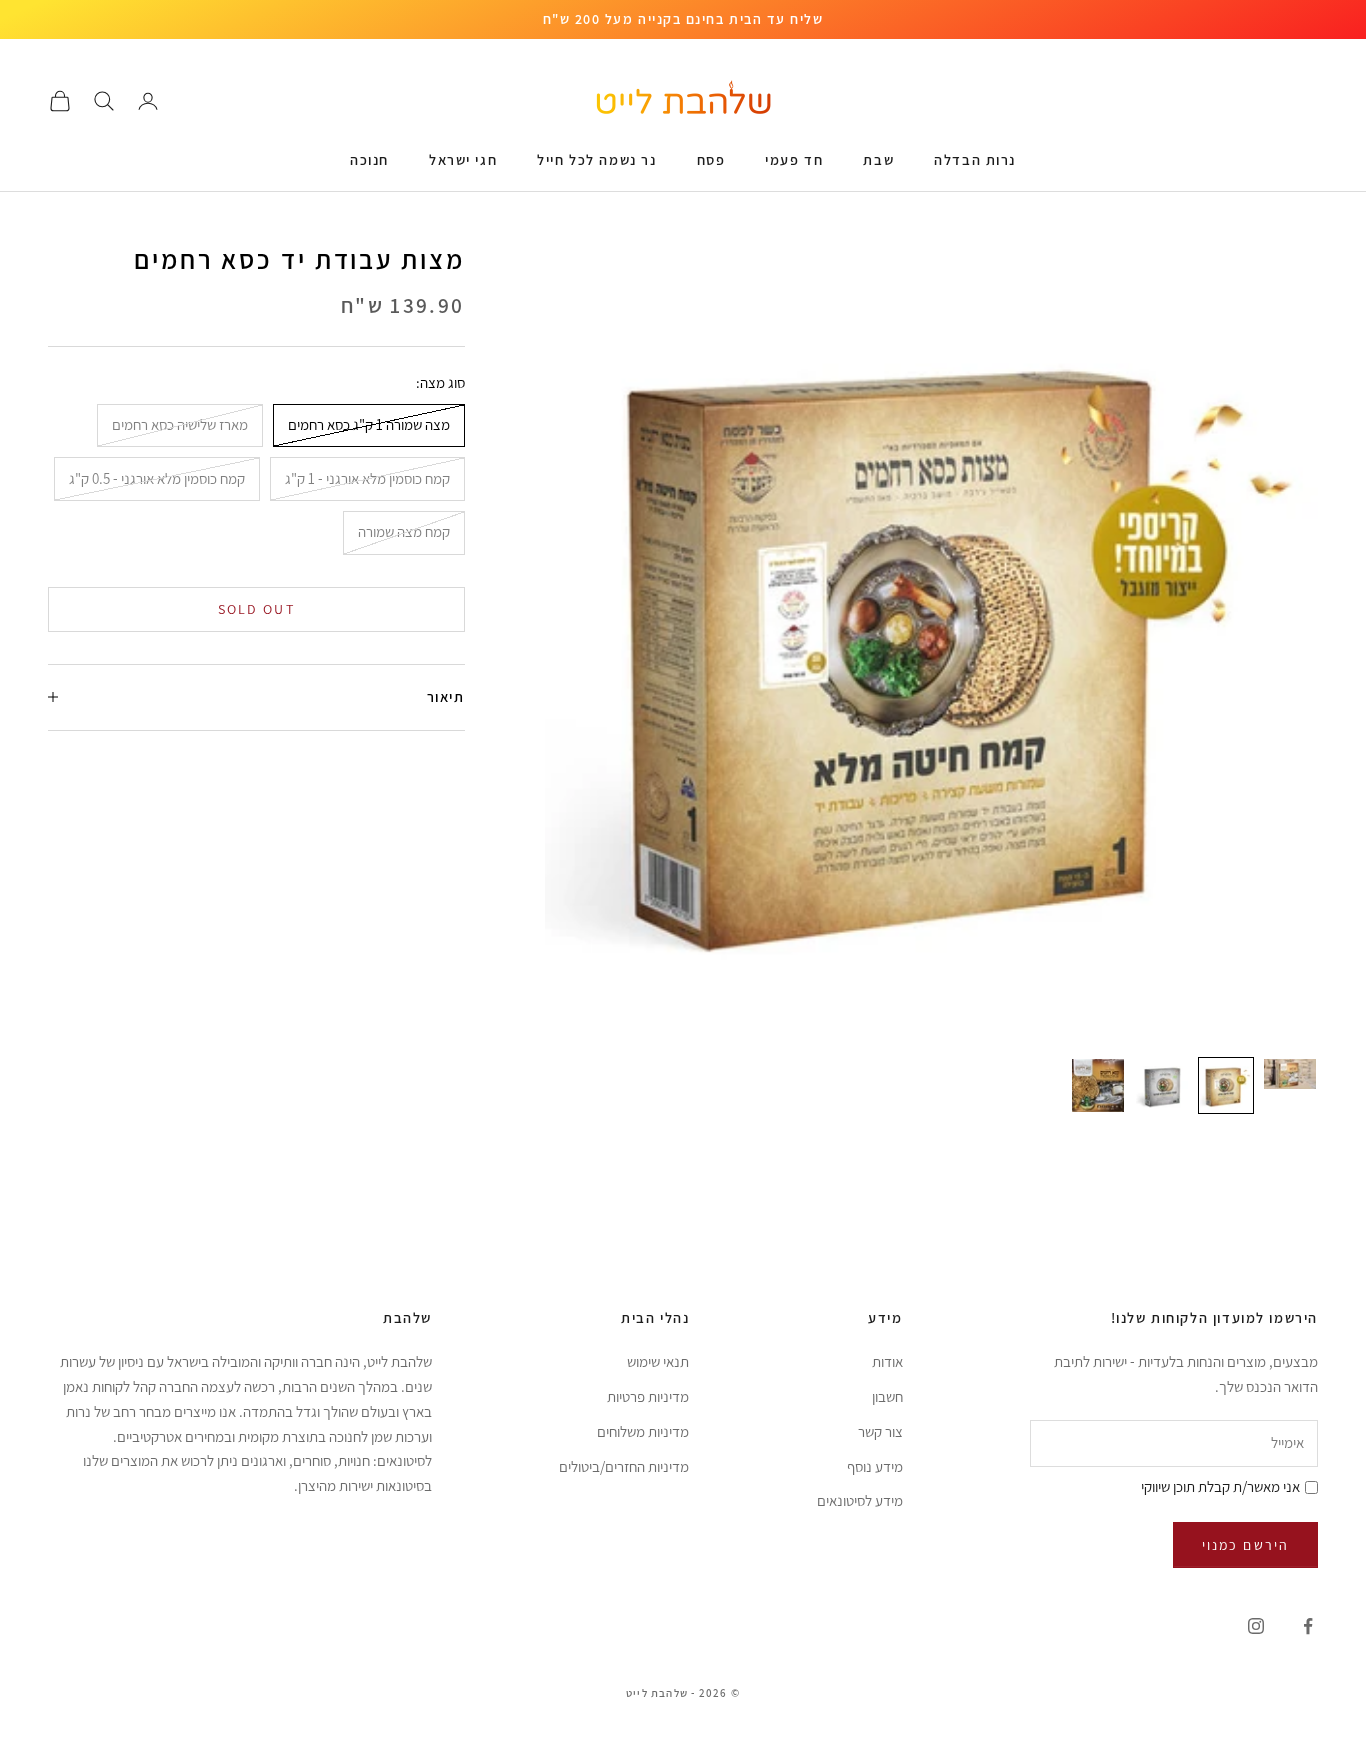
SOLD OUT (256, 608)
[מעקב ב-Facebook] (1308, 1626)
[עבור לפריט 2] (1226, 1085)
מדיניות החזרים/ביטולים (624, 1466)
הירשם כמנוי (1245, 1545)
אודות (887, 1361)
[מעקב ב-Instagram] (1256, 1626)
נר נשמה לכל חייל (596, 159)
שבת (878, 159)
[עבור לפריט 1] (1290, 1074)
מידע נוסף (875, 1466)
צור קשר (880, 1431)
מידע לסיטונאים (860, 1500)
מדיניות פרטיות (648, 1396)
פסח (711, 159)
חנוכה (369, 159)
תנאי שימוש (658, 1361)
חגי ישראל (463, 159)
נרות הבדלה (975, 159)
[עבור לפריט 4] (1098, 1085)
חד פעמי (794, 159)
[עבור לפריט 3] (1162, 1085)
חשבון (887, 1396)
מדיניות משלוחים (643, 1431)
